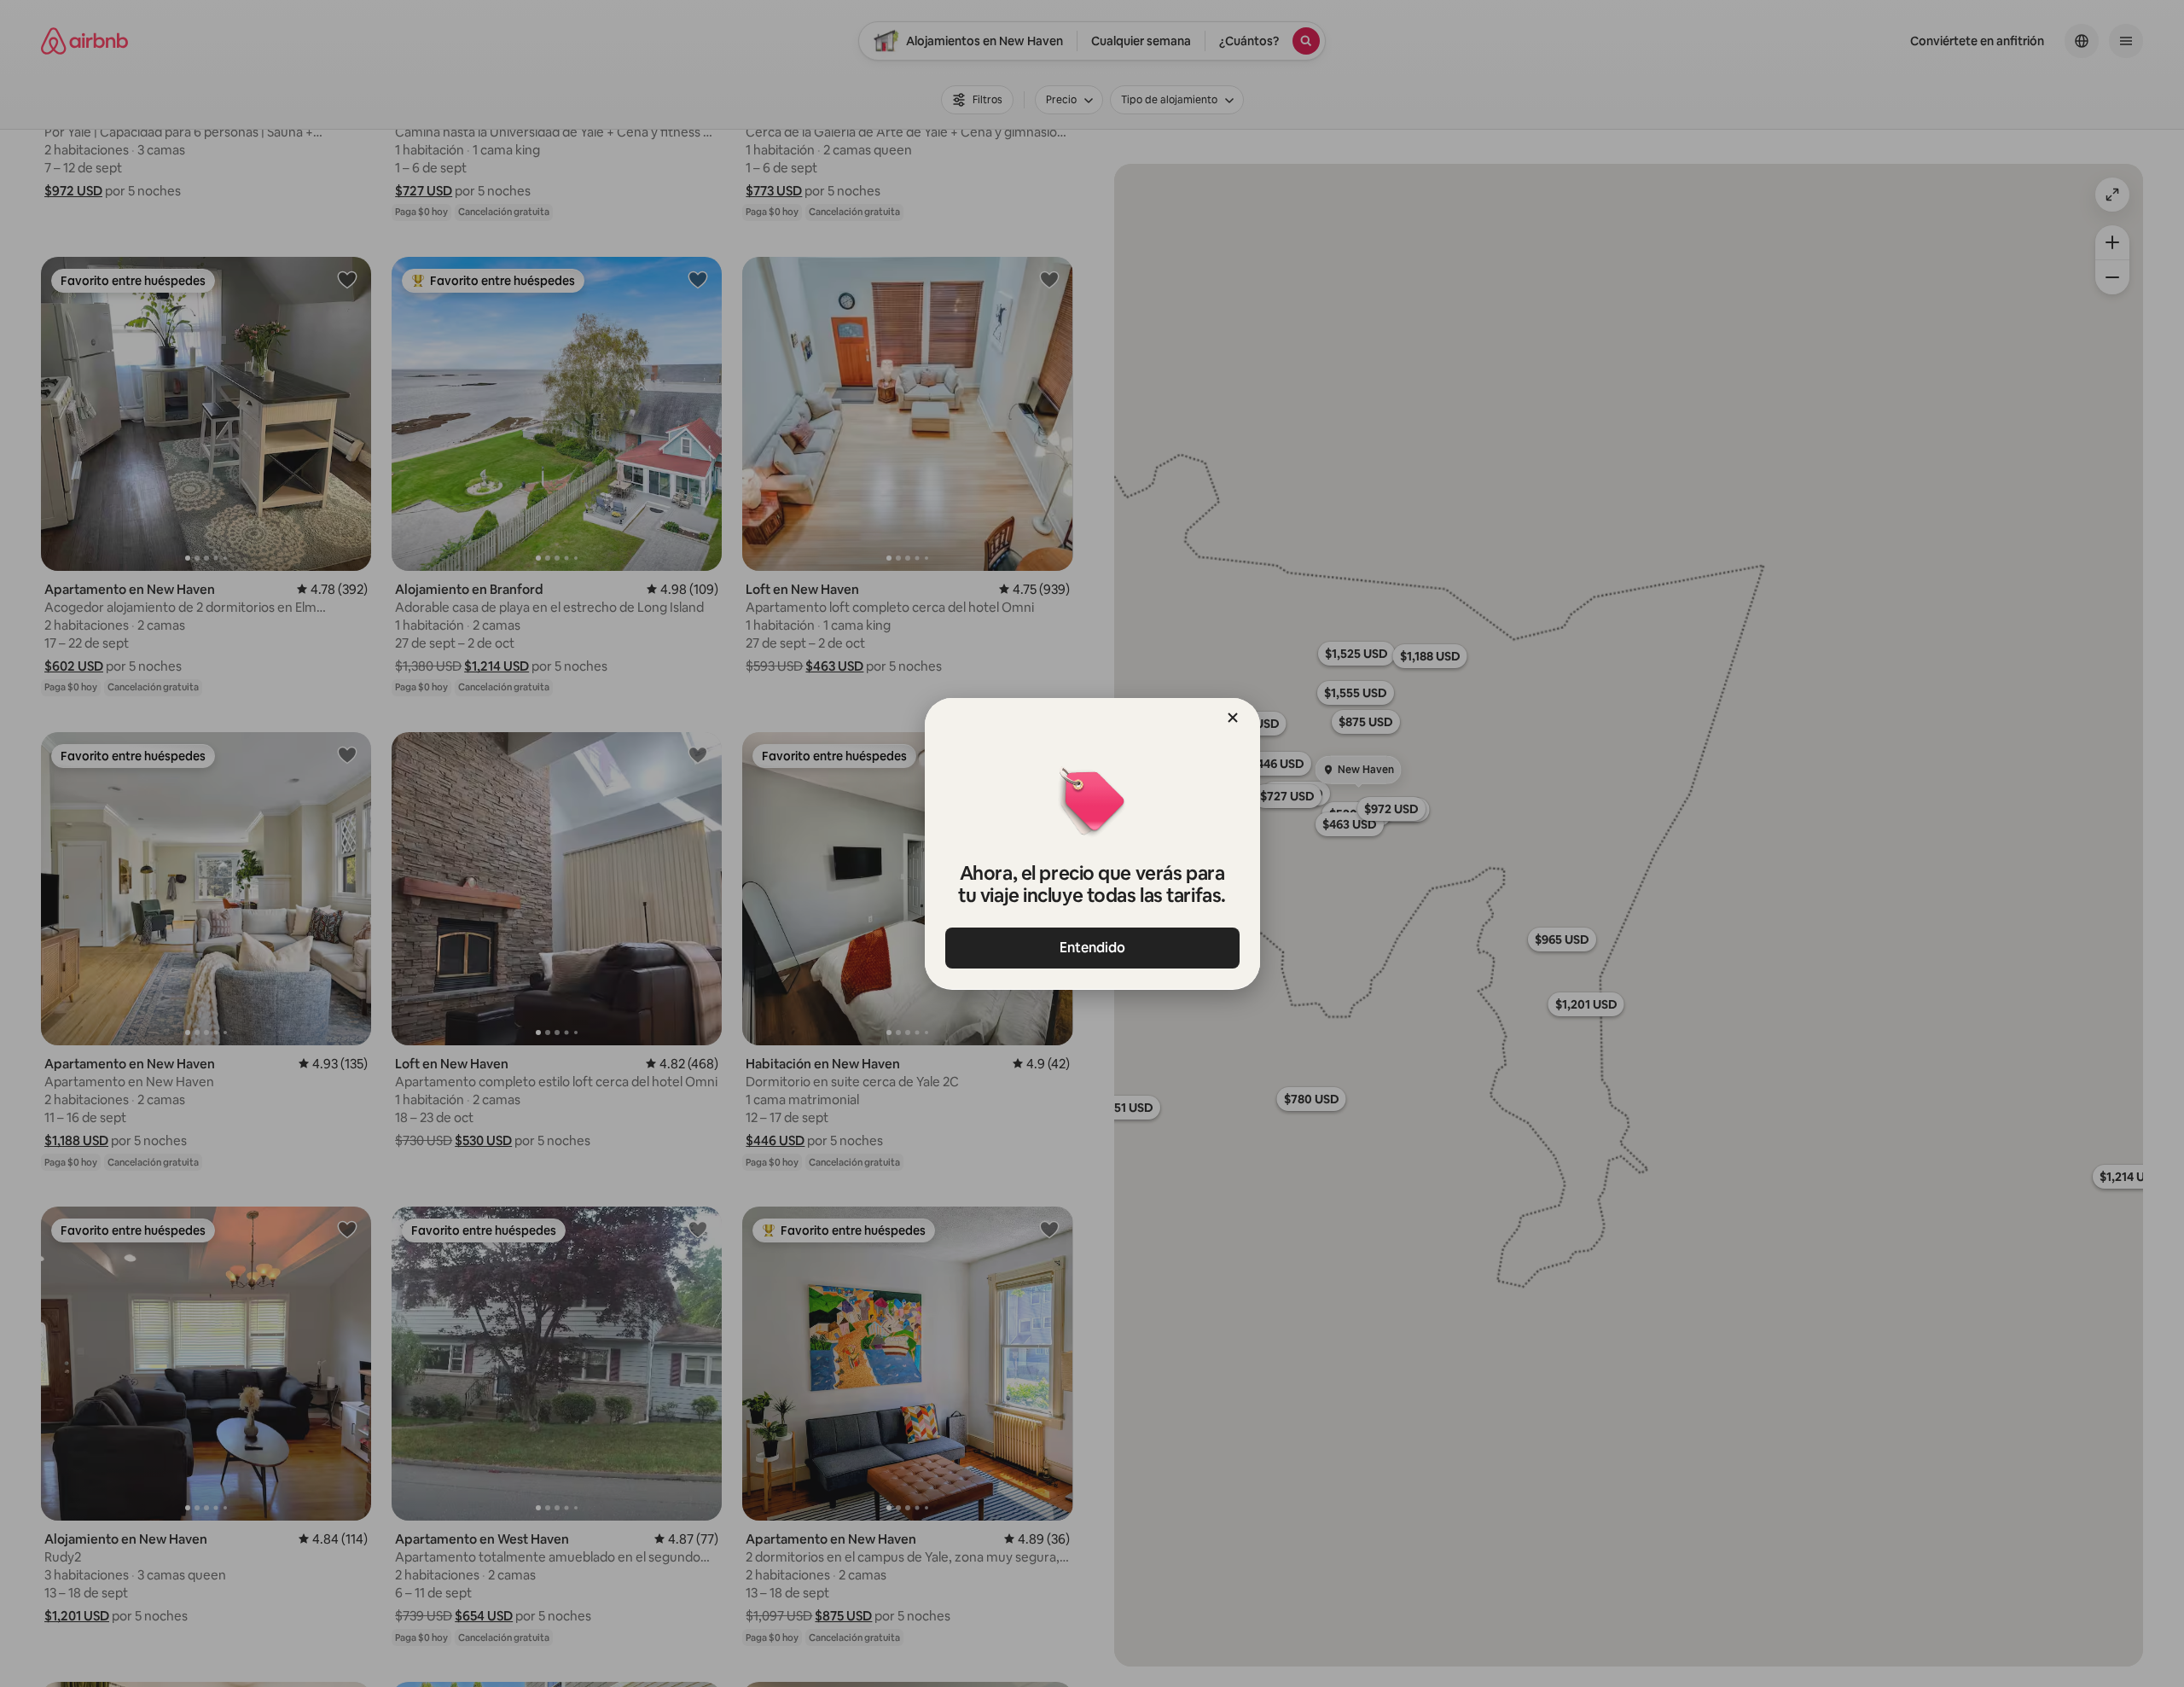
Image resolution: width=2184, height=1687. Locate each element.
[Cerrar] (1233, 718)
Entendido (1092, 948)
